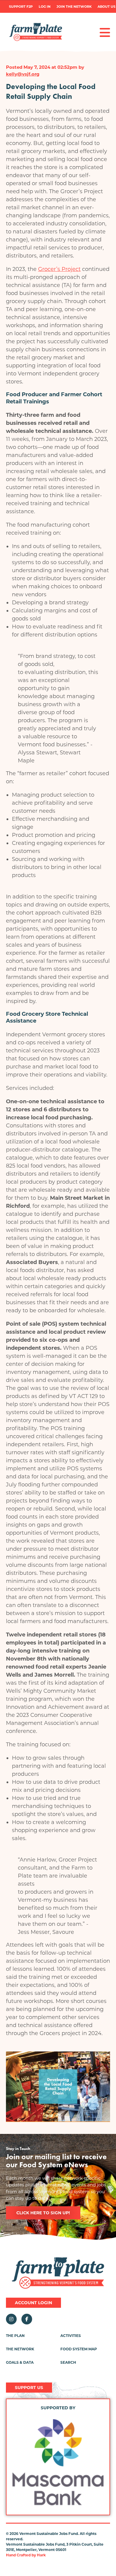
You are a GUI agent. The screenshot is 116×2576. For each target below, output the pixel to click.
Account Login (33, 2303)
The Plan (15, 2336)
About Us (106, 7)
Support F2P (21, 7)
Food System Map (79, 2349)
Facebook (27, 2319)
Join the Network (74, 7)
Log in (45, 7)
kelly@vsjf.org (23, 74)
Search (68, 2362)
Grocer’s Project (59, 269)
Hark (41, 2555)
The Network (20, 2349)
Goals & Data (20, 2362)
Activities (71, 2336)
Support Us (29, 2388)
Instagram (11, 2319)
